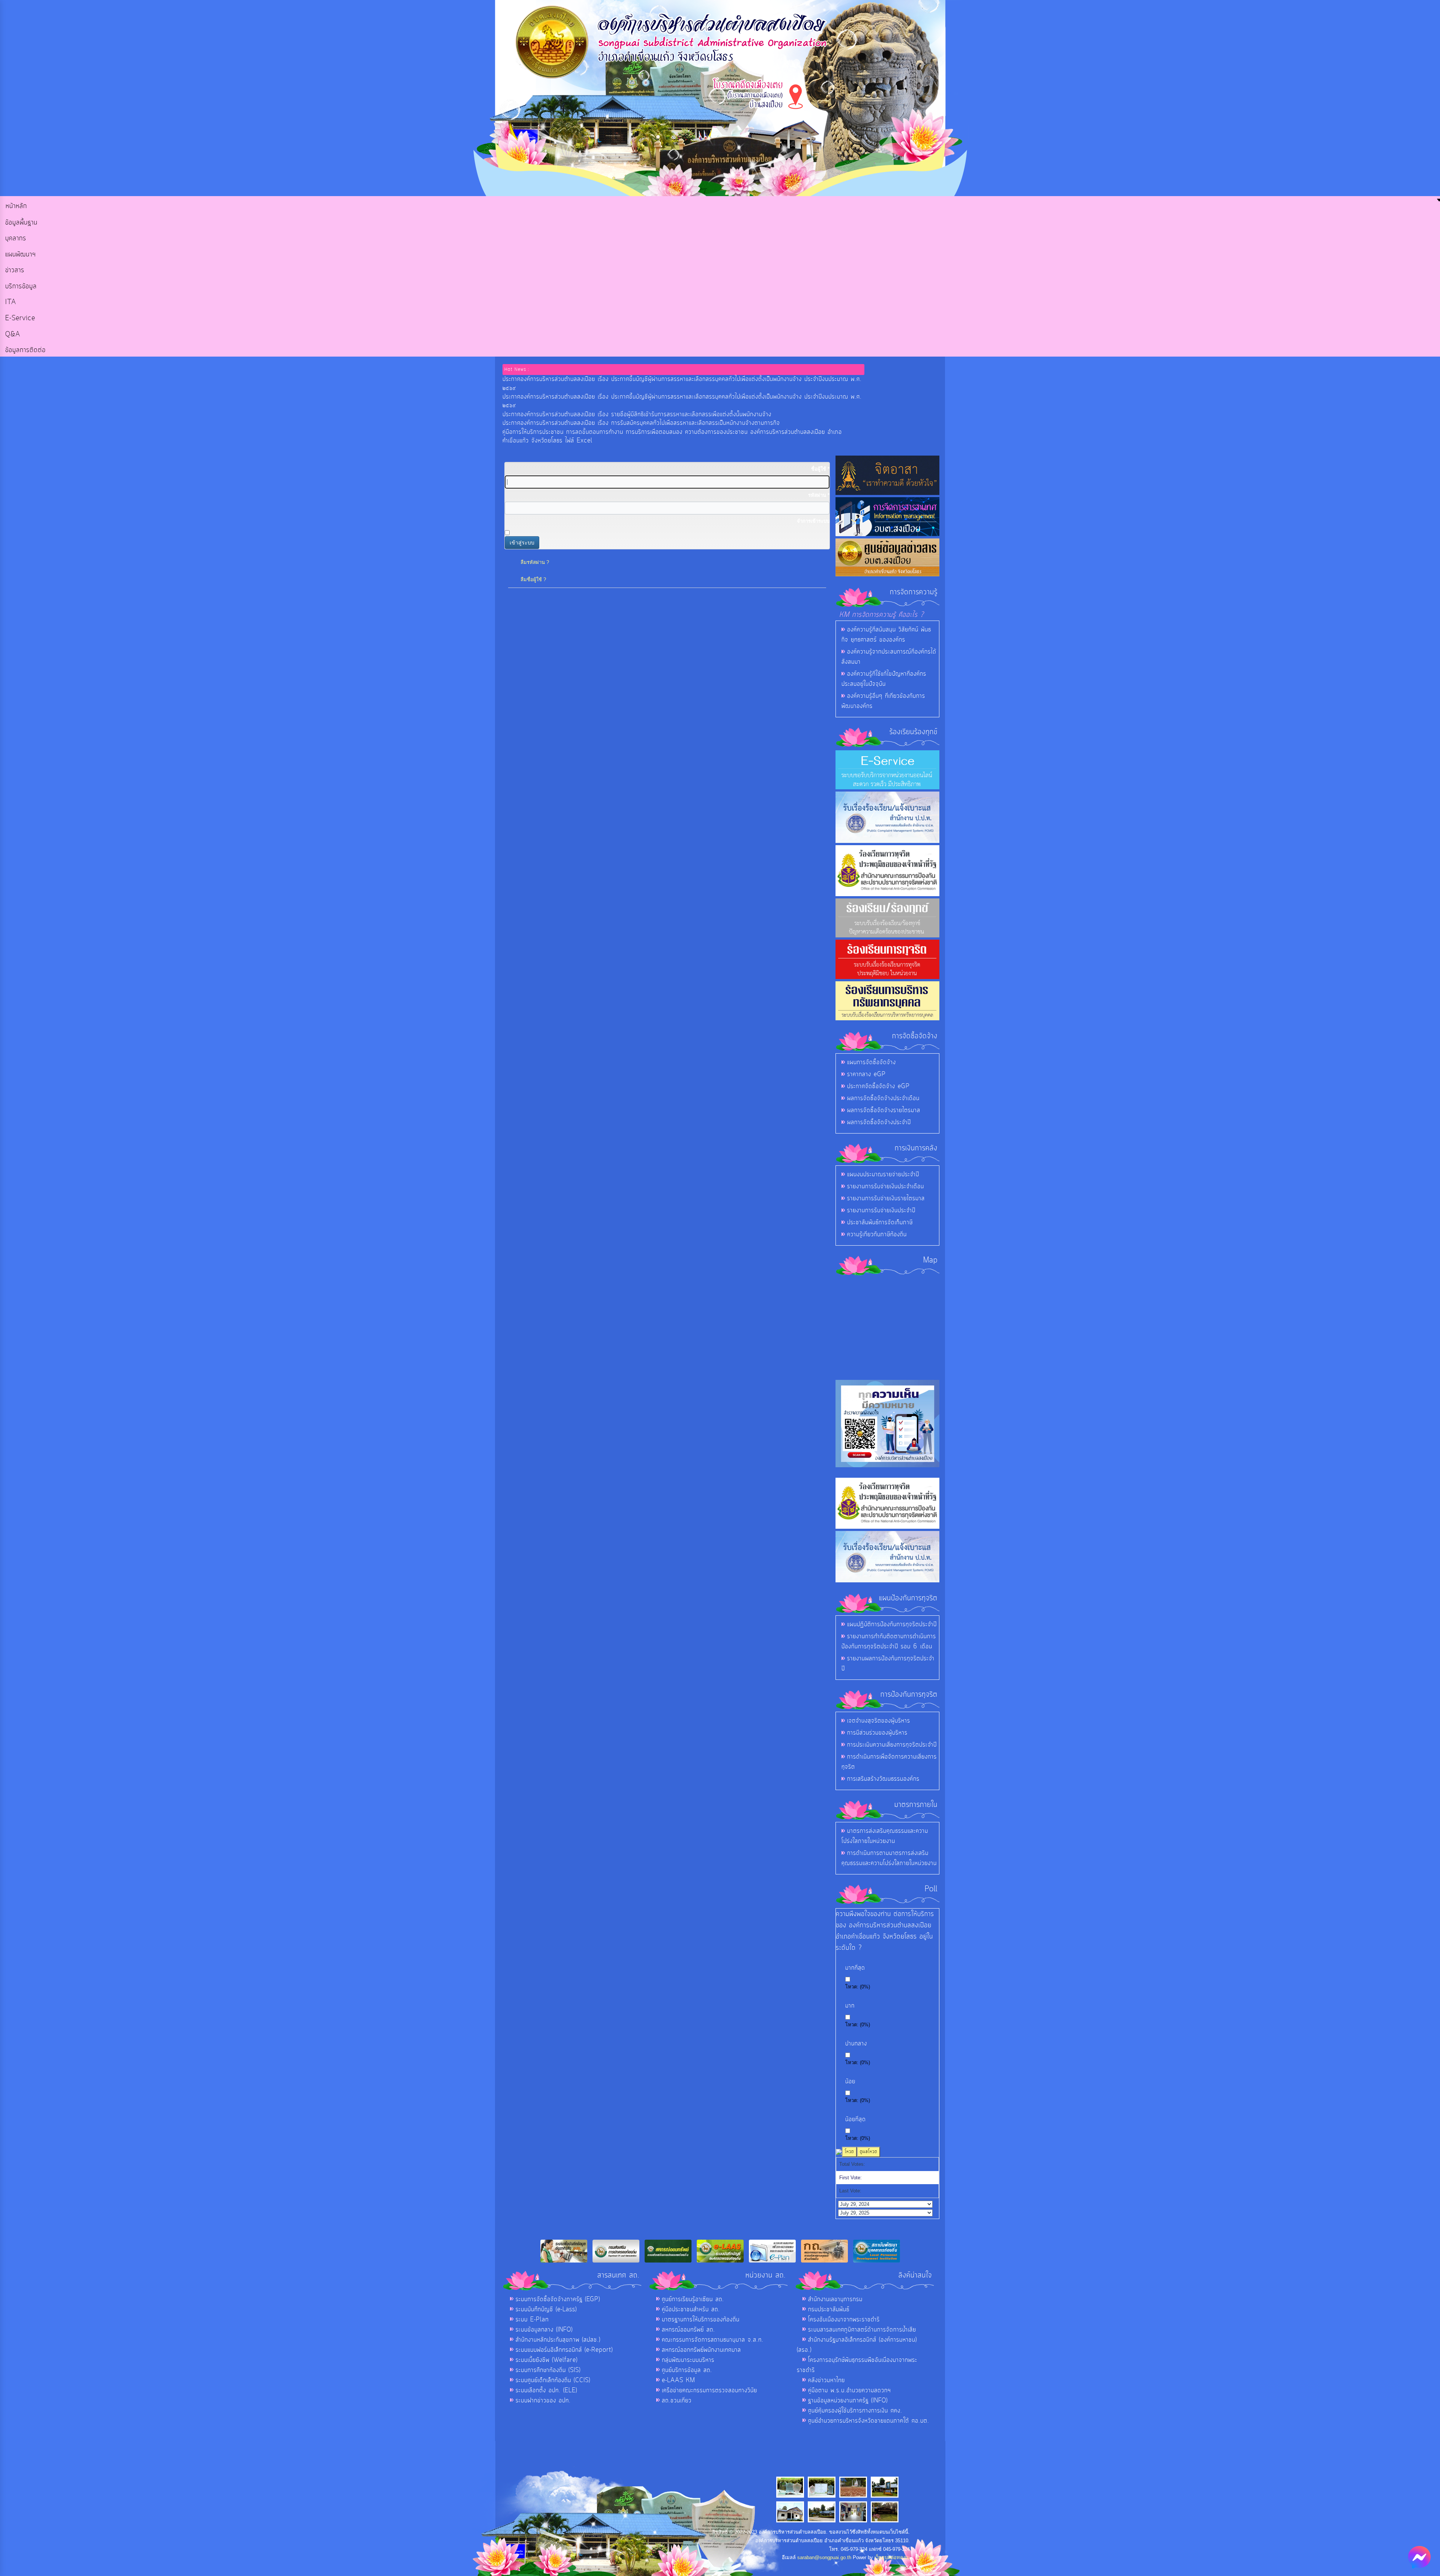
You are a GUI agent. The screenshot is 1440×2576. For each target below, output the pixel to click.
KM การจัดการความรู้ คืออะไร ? (882, 615)
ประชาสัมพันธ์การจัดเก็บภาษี (880, 1222)
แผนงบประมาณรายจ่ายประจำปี (883, 1174)
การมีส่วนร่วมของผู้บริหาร (877, 1733)
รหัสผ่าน (819, 495)
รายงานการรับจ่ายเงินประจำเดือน (886, 1186)
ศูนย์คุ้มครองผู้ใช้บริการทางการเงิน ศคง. (855, 2411)
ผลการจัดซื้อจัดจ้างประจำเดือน (883, 1098)
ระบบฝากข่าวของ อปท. (543, 2401)
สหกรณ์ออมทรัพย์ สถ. (688, 2330)
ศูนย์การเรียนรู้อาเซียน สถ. (693, 2299)
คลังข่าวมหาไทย (826, 2380)
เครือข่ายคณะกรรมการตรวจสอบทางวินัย (709, 2390)
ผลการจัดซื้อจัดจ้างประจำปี (879, 1122)
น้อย (850, 2082)
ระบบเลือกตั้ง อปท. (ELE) (546, 2390)
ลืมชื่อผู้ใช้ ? (533, 580)
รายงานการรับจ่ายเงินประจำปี (881, 1210)
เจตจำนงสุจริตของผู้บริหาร (879, 1721)
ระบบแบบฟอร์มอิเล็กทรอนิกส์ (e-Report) (564, 2350)
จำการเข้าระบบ (813, 521)
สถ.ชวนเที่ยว (677, 2401)
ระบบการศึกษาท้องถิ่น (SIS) (548, 2370)
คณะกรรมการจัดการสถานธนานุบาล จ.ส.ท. (713, 2340)
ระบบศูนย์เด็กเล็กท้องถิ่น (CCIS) (553, 2380)
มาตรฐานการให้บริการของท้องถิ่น (701, 2320)
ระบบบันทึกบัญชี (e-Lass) (546, 2309)
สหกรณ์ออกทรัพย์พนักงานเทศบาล (701, 2350)
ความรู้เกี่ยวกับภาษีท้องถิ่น (877, 1234)
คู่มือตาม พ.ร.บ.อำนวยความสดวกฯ (850, 2390)
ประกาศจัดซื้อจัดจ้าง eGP (878, 1086)
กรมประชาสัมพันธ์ (829, 2309)
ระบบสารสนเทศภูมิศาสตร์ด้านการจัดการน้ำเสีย (862, 2330)
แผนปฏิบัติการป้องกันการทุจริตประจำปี (892, 1624)
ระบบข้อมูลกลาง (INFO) (544, 2330)
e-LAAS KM (679, 2380)
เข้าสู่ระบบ (522, 543)
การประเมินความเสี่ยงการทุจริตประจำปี (892, 1745)
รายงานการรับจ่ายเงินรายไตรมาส (886, 1198)
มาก (850, 2006)
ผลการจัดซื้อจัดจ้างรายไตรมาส (884, 1110)
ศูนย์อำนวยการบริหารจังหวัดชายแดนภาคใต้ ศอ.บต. (869, 2421)
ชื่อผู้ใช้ (820, 469)
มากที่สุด (855, 1968)
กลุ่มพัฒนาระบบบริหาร (688, 2360)
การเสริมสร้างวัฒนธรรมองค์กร (883, 1779)
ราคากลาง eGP (866, 1074)
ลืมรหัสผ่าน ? (535, 562)
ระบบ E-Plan (532, 2320)
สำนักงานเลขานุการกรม (835, 2299)
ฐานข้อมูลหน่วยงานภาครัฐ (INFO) (848, 2401)
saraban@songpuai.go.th (824, 2557)
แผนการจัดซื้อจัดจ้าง (871, 1062)
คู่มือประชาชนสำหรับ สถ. (691, 2309)
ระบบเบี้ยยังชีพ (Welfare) (547, 2360)
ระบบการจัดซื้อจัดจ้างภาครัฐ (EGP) (558, 2299)
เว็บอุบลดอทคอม (892, 2557)
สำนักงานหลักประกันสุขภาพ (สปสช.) (558, 2340)
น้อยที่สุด (856, 2119)
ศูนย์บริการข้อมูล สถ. (687, 2370)
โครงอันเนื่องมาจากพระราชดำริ (844, 2320)
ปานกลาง (856, 2044)
